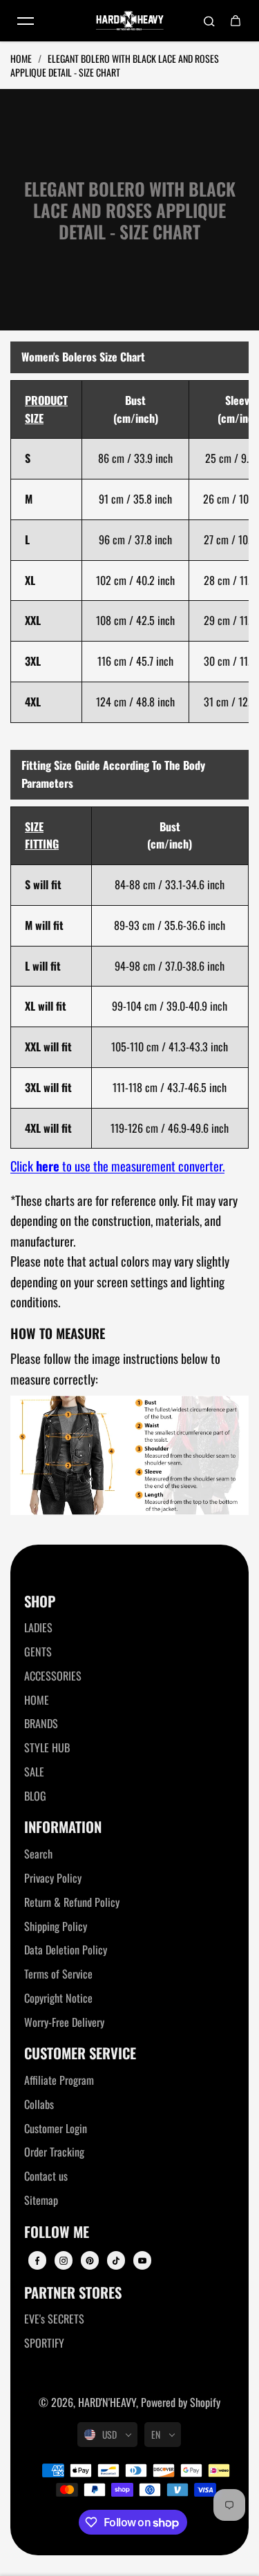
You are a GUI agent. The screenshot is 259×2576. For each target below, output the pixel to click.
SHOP (40, 1602)
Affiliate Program (59, 2080)
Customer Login (56, 2128)
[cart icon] (236, 21)
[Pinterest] (90, 2261)
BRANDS (41, 1723)
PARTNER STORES (73, 2293)
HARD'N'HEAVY (107, 2402)
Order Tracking (54, 2152)
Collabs (39, 2104)
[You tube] (142, 2261)
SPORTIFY (44, 2343)
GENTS (38, 1652)
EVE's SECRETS (54, 2319)
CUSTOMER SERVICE (80, 2053)
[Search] (209, 21)
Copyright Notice (58, 1998)
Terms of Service (58, 1974)
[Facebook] (37, 2261)
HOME (37, 1700)
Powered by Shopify (181, 2402)
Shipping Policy (56, 1926)
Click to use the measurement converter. (117, 1166)
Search (38, 1854)
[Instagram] (64, 2261)
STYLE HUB (47, 1747)
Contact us (46, 2176)
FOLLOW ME (57, 2232)
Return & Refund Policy (72, 1902)
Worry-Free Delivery (64, 2022)
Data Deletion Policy (66, 1950)
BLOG (35, 1796)
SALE (34, 1772)
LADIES (38, 1627)
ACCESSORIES (53, 1676)
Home (22, 58)
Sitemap (41, 2200)
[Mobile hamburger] (26, 21)
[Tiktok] (116, 2261)
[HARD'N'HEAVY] (130, 21)
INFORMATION (63, 1827)
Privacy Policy (53, 1878)
